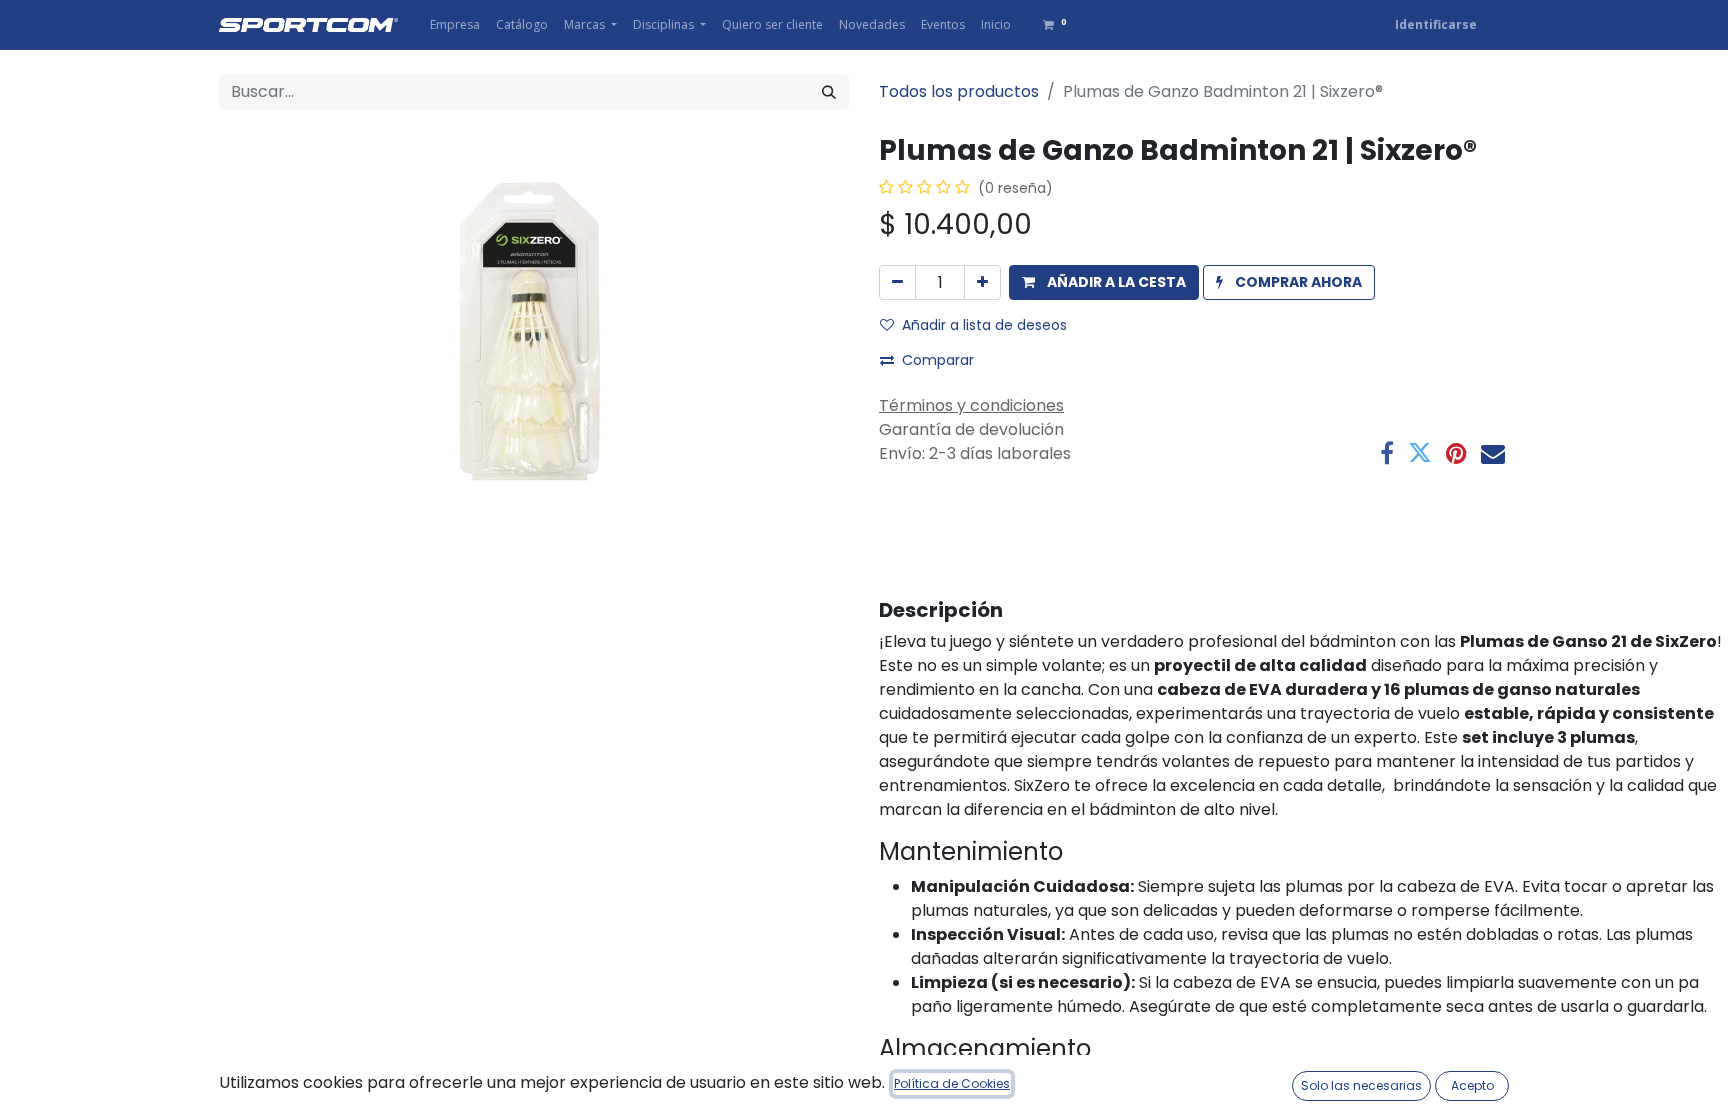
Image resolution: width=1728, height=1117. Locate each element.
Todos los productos (959, 91)
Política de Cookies (952, 1083)
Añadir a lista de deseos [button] (984, 325)
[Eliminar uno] (897, 282)
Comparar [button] (938, 360)
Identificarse (1436, 24)
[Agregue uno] (982, 282)
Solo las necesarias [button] (1361, 1085)
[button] (1104, 282)
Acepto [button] (1472, 1085)
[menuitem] (455, 25)
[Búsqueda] (829, 92)
